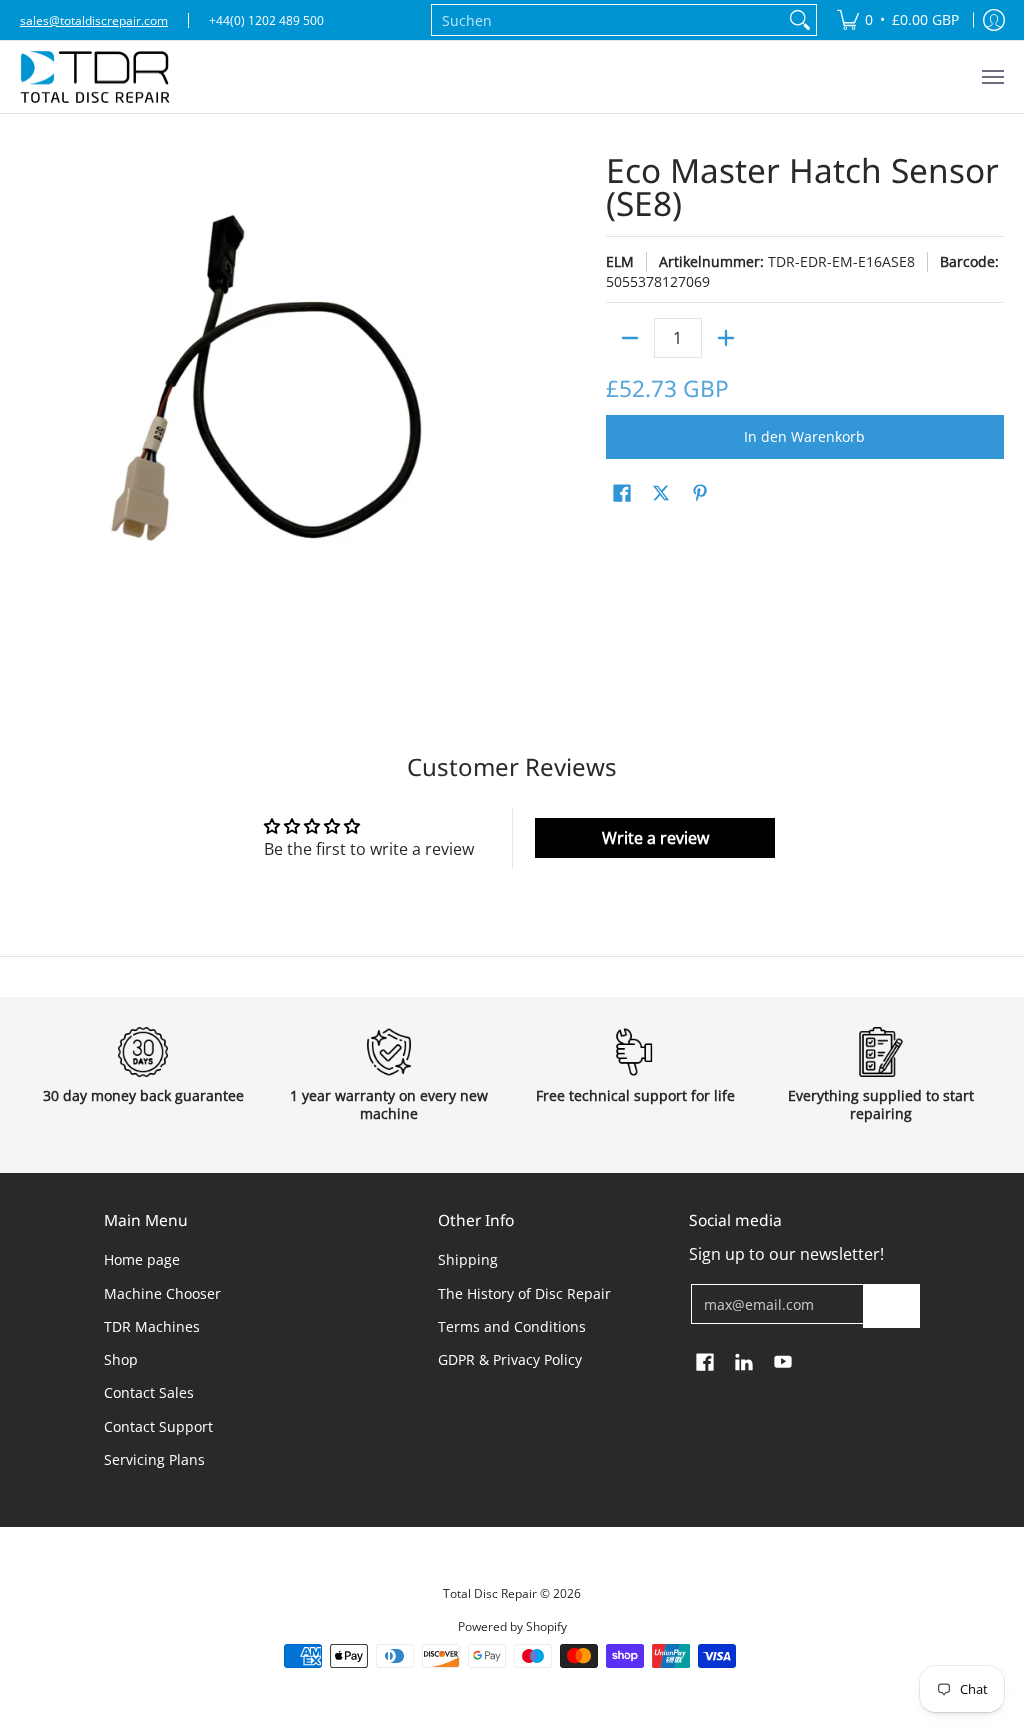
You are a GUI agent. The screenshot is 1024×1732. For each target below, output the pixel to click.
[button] (622, 494)
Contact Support (158, 1426)
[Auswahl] (726, 338)
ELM (620, 261)
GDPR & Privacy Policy (510, 1359)
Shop (121, 1359)
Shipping (468, 1259)
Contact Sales (149, 1392)
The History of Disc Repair (524, 1293)
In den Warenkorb (804, 436)
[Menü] (992, 77)
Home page (142, 1259)
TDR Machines (152, 1326)
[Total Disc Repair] (95, 77)
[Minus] (630, 338)
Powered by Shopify (512, 1626)
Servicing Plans (154, 1459)
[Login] (994, 20)
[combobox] (608, 20)
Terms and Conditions (512, 1326)
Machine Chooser (162, 1293)
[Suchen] (800, 20)
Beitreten (891, 1305)
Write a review (655, 838)
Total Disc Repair (490, 1593)
